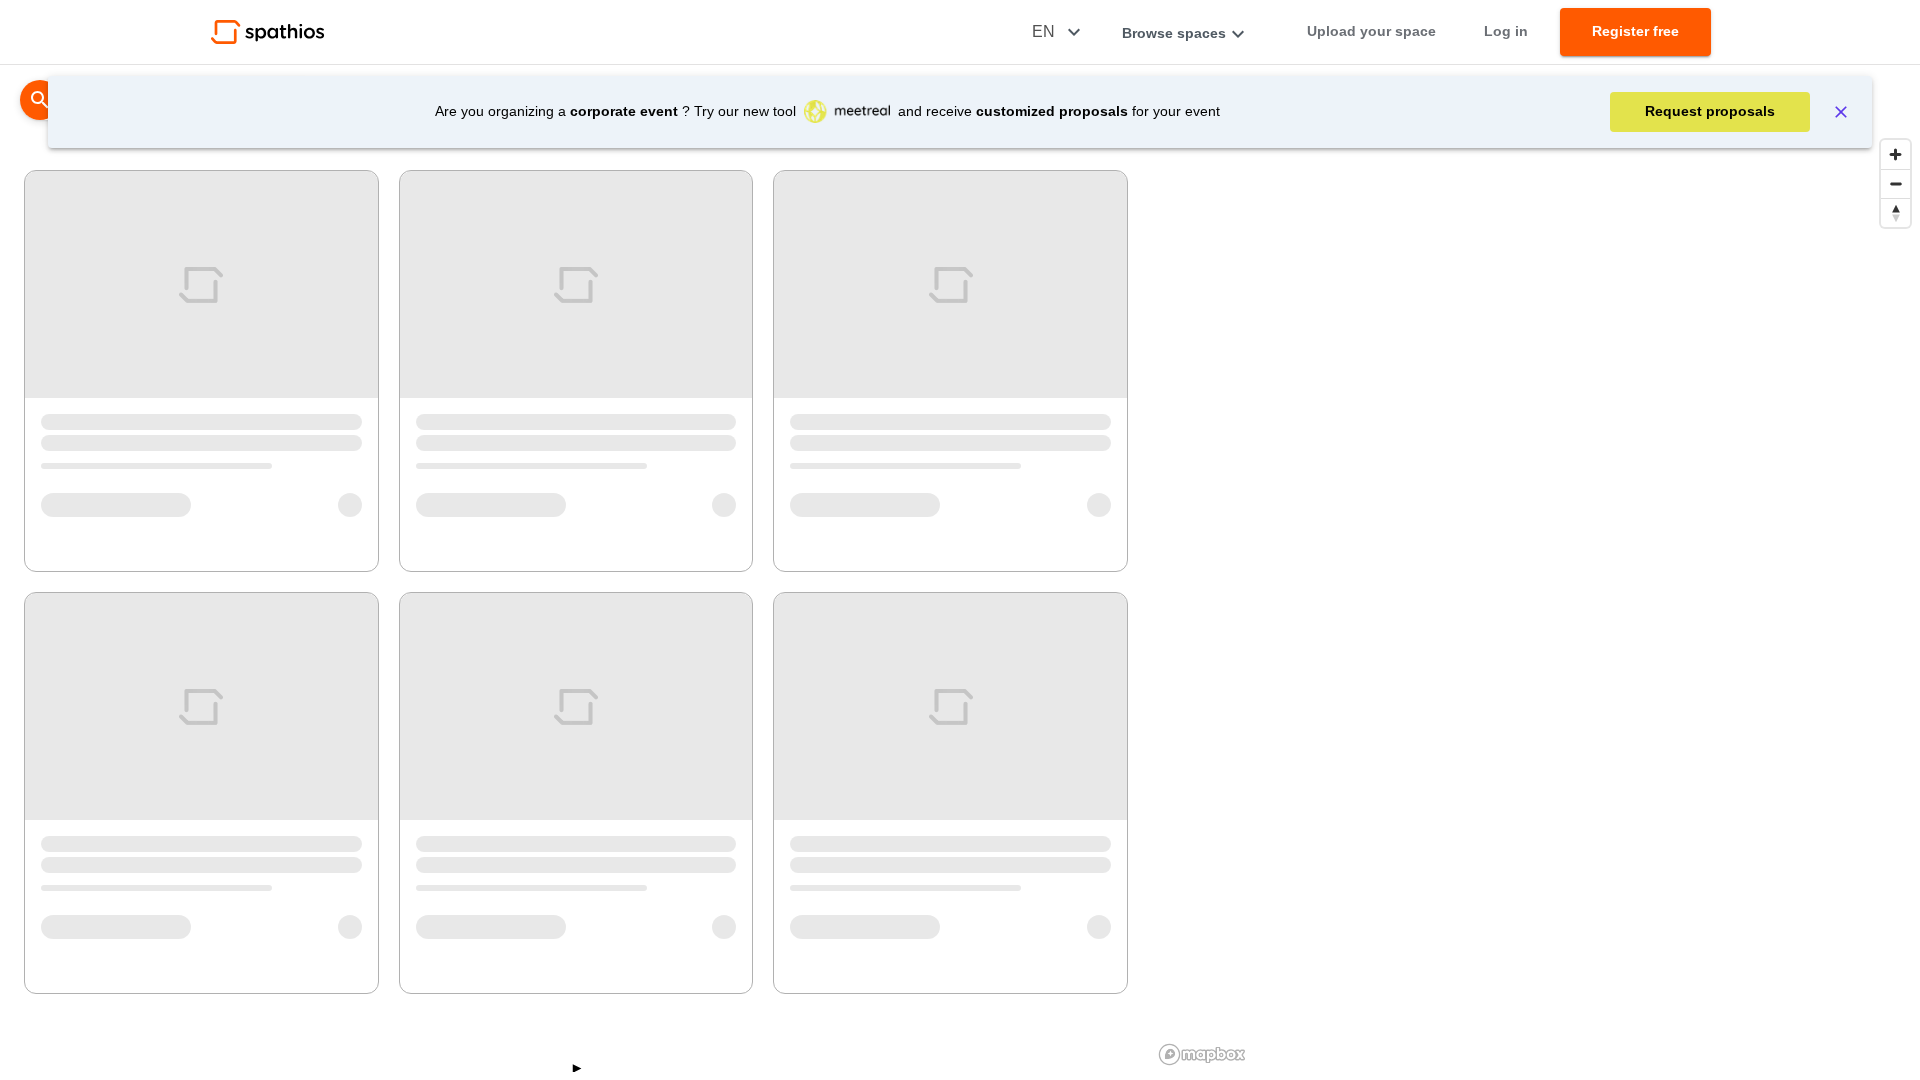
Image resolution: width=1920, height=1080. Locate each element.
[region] (1536, 601)
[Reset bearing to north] (1895, 212)
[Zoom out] (1895, 183)
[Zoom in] (1895, 154)
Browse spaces (1174, 33)
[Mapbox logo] (1202, 1054)
